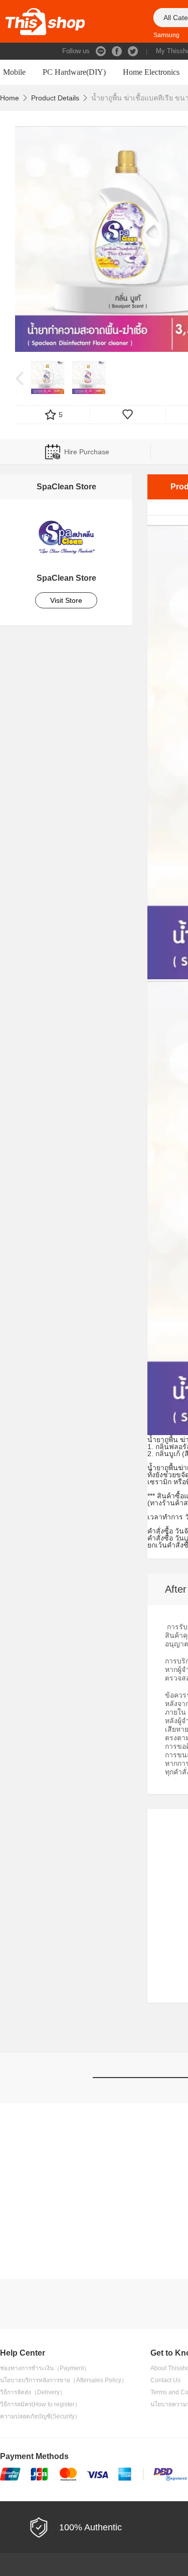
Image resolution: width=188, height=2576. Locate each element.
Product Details (55, 98)
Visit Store (66, 600)
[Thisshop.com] (45, 21)
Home (10, 98)
